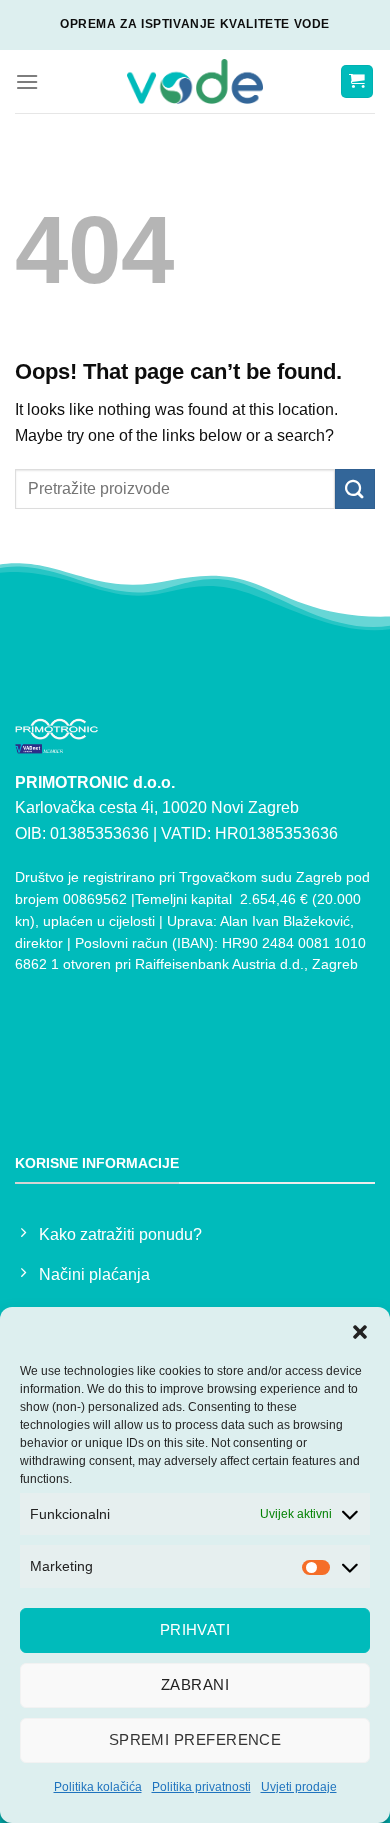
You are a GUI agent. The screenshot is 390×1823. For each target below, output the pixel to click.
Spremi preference (195, 1739)
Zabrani (195, 1684)
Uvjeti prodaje (299, 1787)
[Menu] (27, 81)
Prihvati (195, 1629)
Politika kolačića (98, 1787)
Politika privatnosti (201, 1787)
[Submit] (355, 488)
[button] (360, 1332)
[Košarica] (357, 81)
